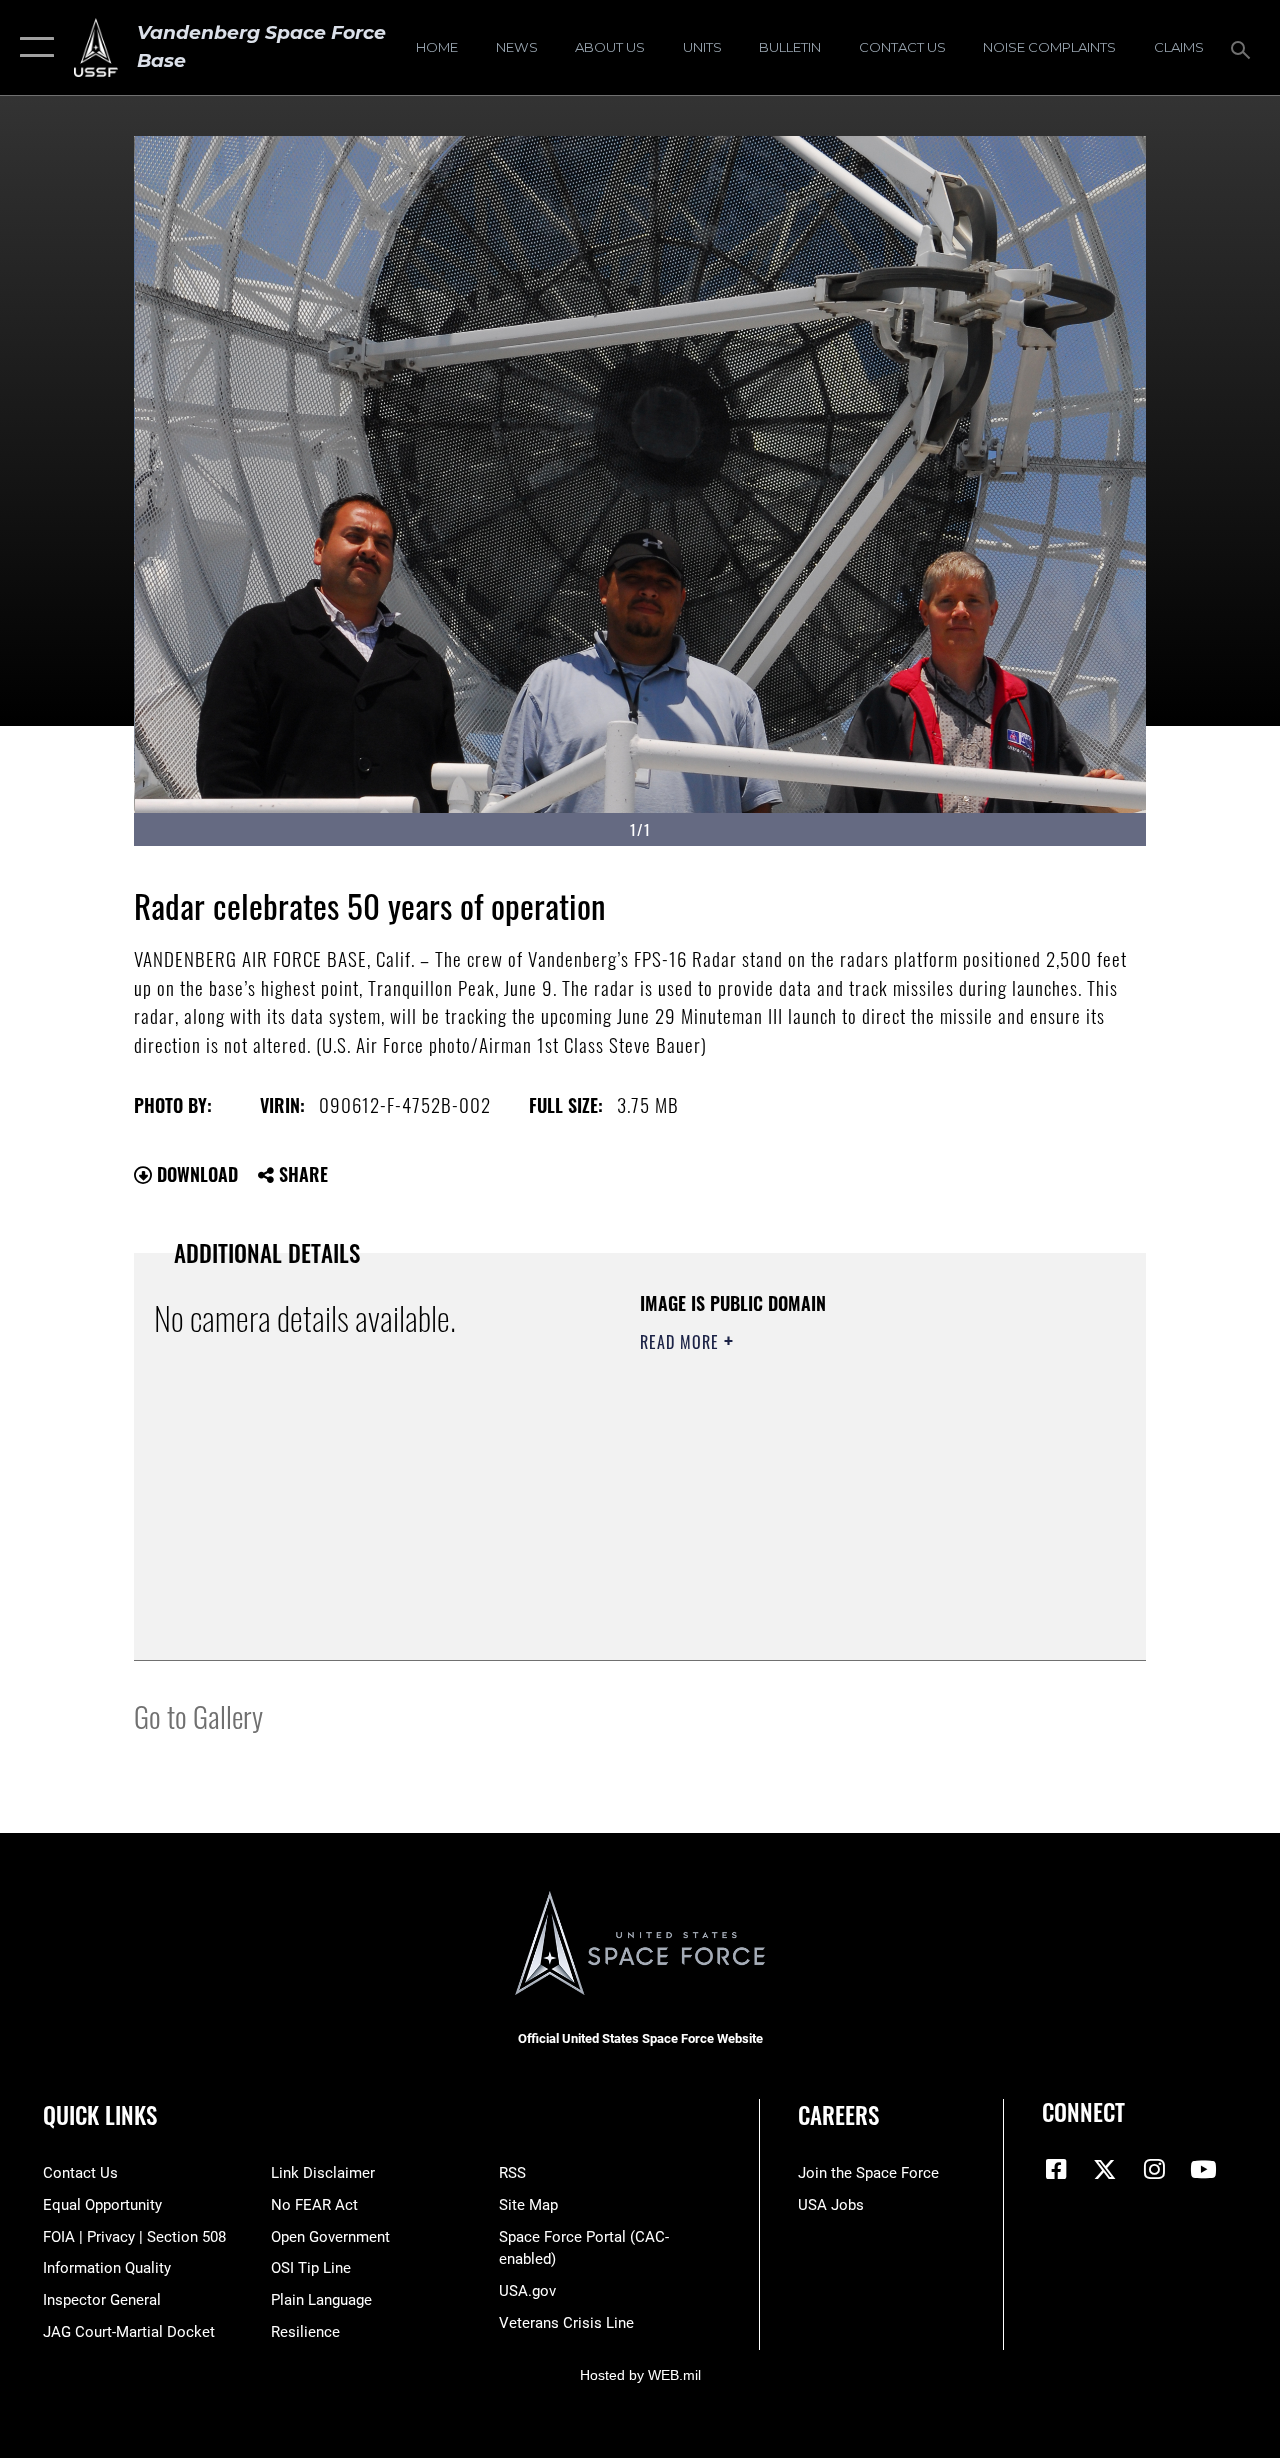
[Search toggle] (1244, 47)
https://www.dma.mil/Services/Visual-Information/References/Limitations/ (819, 1511)
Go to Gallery (198, 1715)
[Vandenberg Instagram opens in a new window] (1154, 2169)
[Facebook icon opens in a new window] (1057, 2169)
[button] (32, 47)
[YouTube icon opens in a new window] (1203, 2169)
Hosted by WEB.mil (640, 2375)
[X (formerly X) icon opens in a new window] (1105, 2169)
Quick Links (100, 2115)
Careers (838, 2115)
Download (195, 1174)
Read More (682, 1342)
